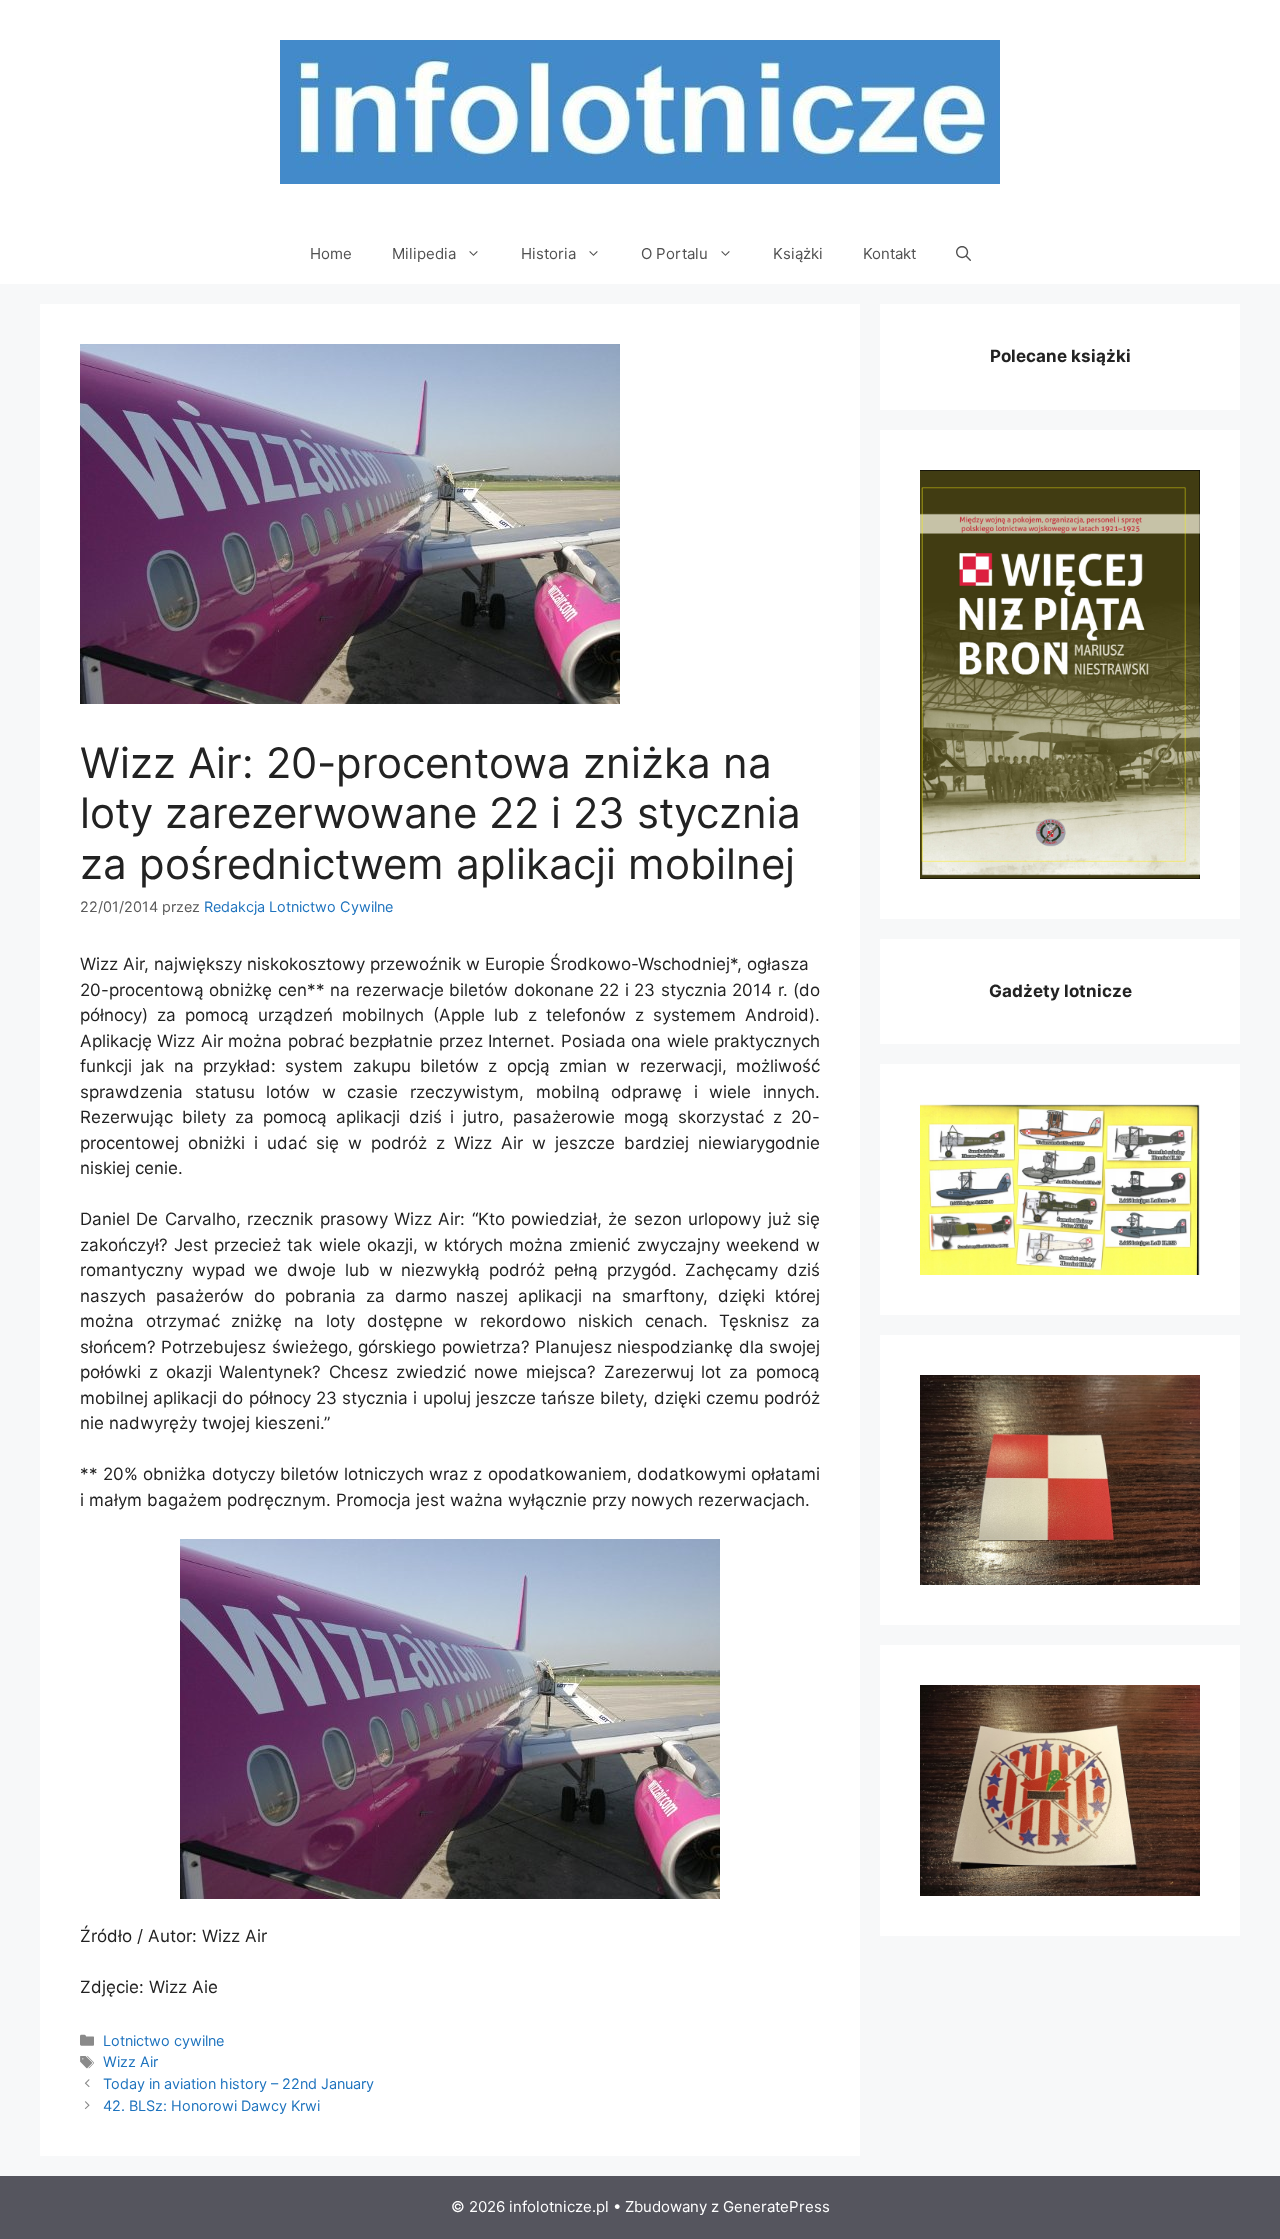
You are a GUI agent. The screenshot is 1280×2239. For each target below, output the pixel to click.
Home (331, 253)
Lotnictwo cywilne (163, 2040)
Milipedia (424, 253)
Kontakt (889, 253)
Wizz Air (130, 2061)
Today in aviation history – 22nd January (238, 2083)
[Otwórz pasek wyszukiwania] (963, 254)
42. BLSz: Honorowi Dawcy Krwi (211, 2105)
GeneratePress (776, 2206)
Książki (798, 253)
